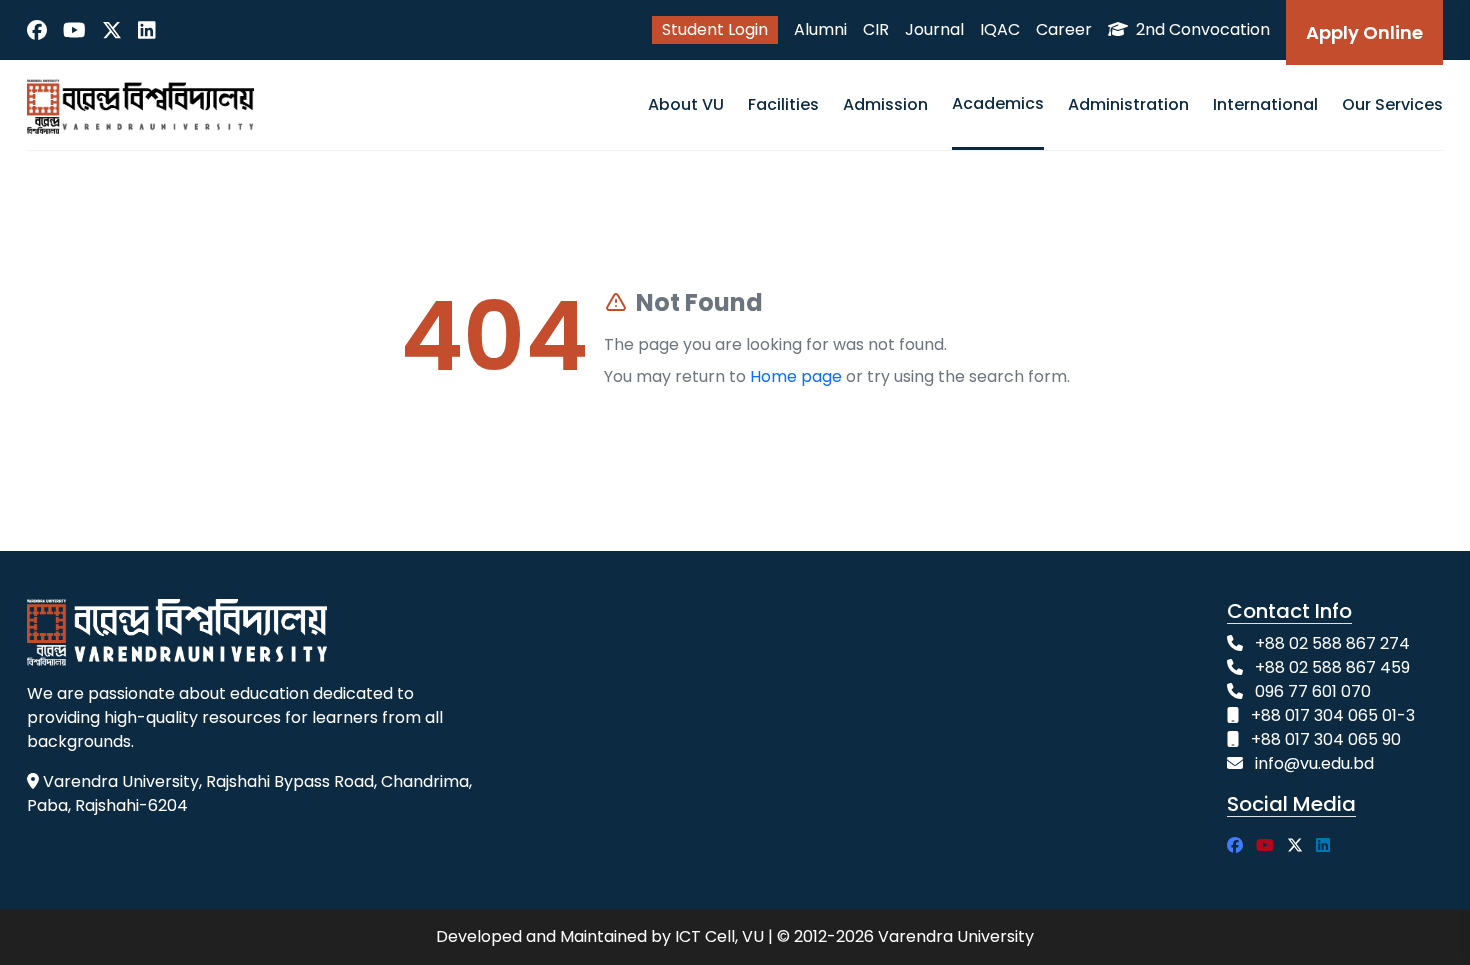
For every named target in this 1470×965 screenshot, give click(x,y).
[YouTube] (74, 30)
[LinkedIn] (147, 30)
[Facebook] (37, 30)
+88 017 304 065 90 (1326, 739)
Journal (934, 29)
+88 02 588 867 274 (1332, 643)
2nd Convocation (1201, 29)
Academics (998, 103)
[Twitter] (112, 30)
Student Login (715, 29)
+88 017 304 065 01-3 (1333, 715)
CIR (876, 29)
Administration (1128, 104)
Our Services (1392, 104)
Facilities (783, 104)
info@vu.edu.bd (1314, 763)
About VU (686, 104)
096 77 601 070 (1313, 691)
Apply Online (1364, 32)
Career (1064, 29)
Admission (885, 104)
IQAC (1000, 29)
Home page (796, 376)
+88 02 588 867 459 (1332, 667)
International (1265, 104)
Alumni (820, 29)
